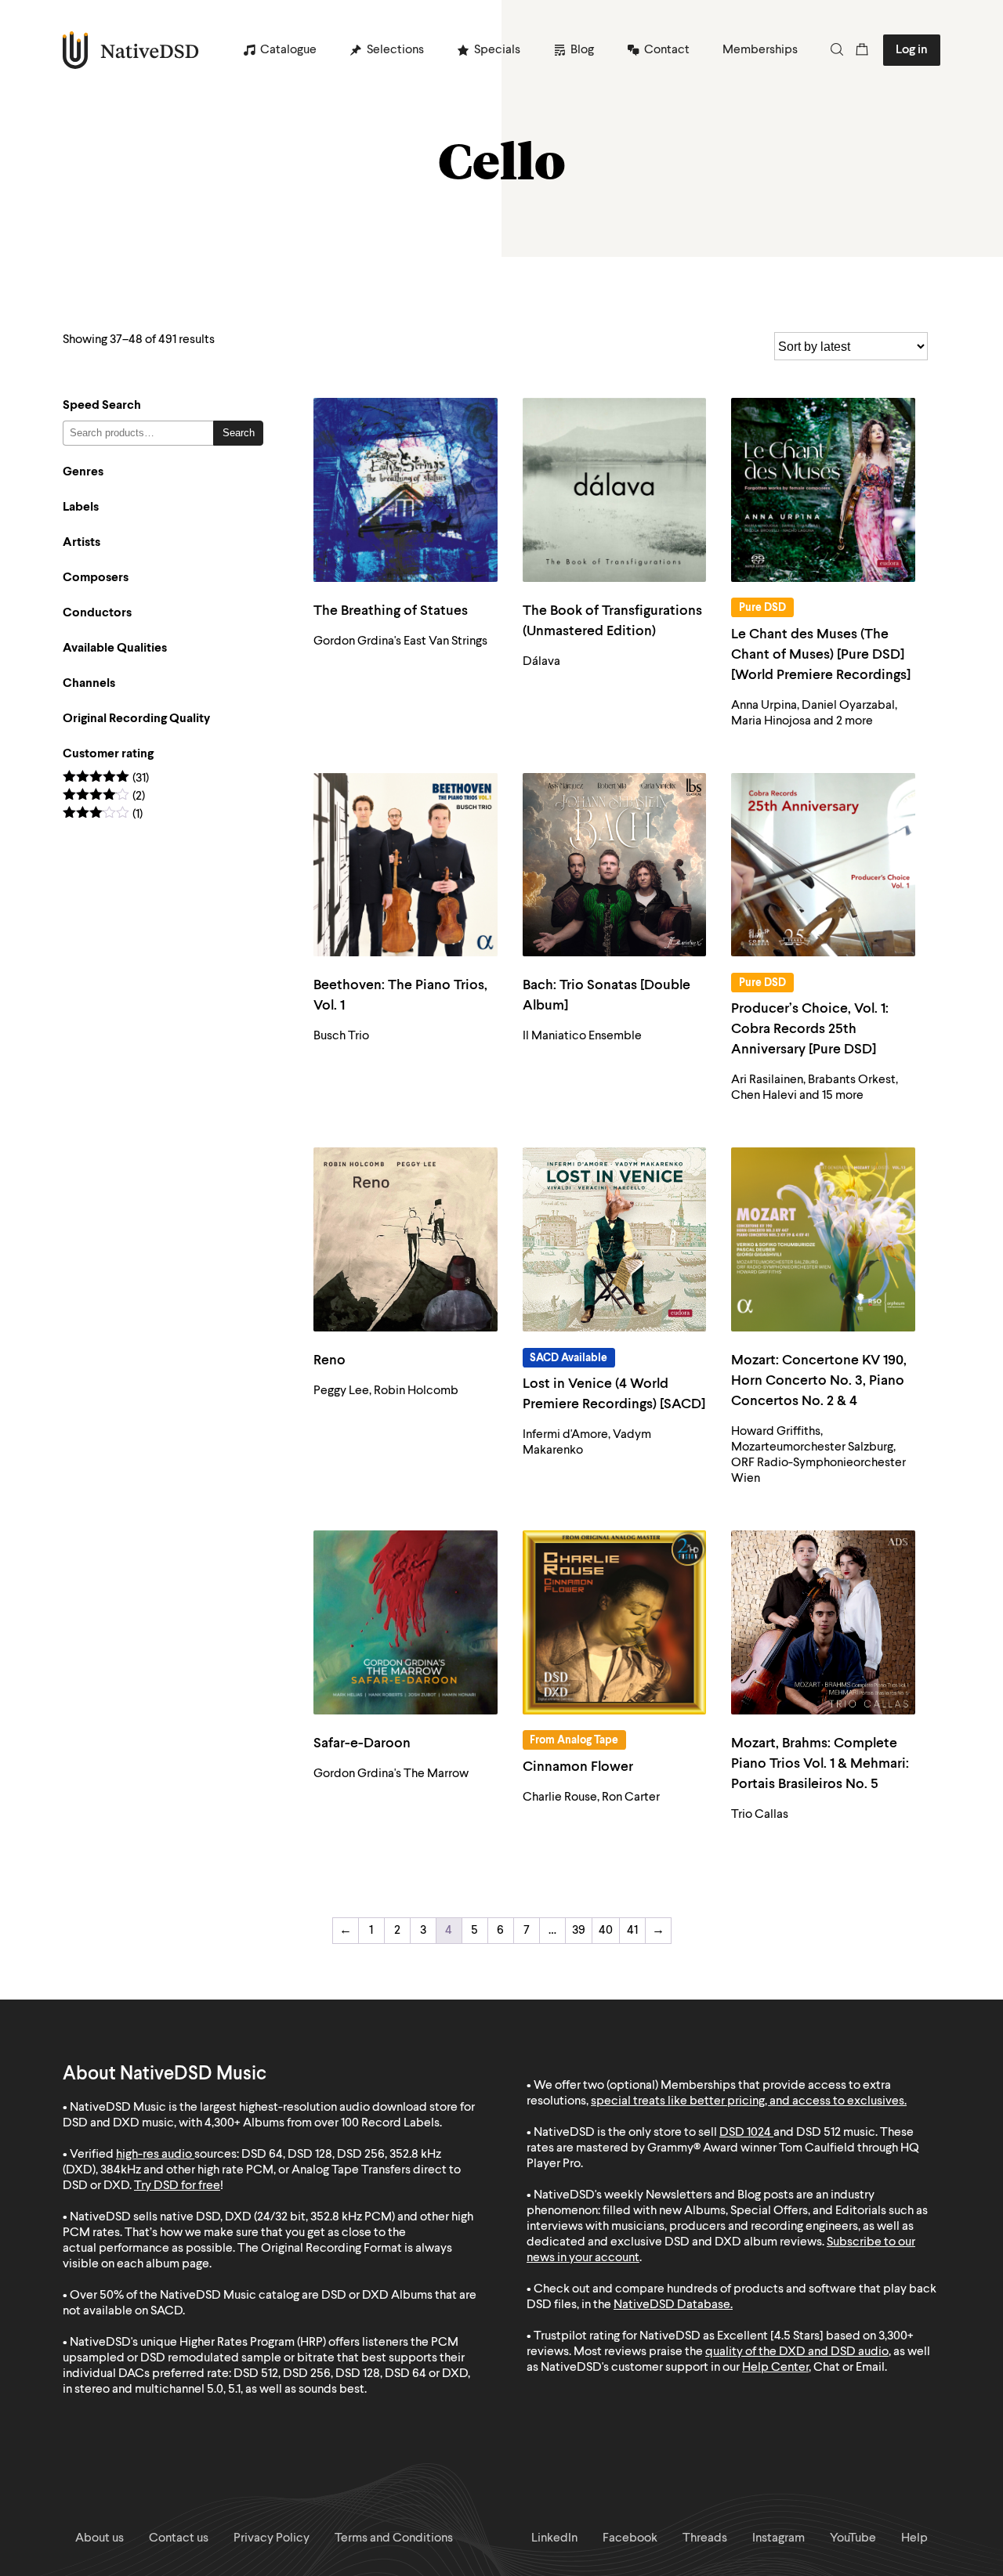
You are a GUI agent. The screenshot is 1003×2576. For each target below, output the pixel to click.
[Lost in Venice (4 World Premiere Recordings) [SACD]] (615, 1239)
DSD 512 (818, 2133)
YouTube (853, 2538)
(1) (103, 815)
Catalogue (288, 50)
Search (239, 433)
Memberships (760, 50)
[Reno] (406, 1239)
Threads (705, 2538)
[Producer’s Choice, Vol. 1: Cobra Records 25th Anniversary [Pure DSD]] (823, 865)
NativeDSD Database (672, 2305)
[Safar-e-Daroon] (406, 1622)
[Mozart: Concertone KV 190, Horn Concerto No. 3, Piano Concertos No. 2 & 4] (823, 1239)
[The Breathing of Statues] (406, 490)
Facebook (630, 2538)
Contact (667, 50)
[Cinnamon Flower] (615, 1622)
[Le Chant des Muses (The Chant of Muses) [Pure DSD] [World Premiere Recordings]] (823, 490)
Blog (582, 50)
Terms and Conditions (394, 2538)
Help (914, 2538)
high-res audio (154, 2155)
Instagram (779, 2538)
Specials (497, 50)
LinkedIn (554, 2538)
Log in (912, 50)
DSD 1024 (745, 2133)
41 (632, 1931)
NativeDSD (131, 50)
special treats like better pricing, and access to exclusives (748, 2101)
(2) (104, 797)
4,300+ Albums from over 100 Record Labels (322, 2123)
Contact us (179, 2538)
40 (606, 1931)
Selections (395, 50)
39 (579, 1931)
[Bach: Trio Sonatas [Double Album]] (615, 865)
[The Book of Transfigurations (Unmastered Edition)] (615, 490)
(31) (106, 779)
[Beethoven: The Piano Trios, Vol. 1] (406, 865)
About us (100, 2538)
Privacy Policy (272, 2538)
